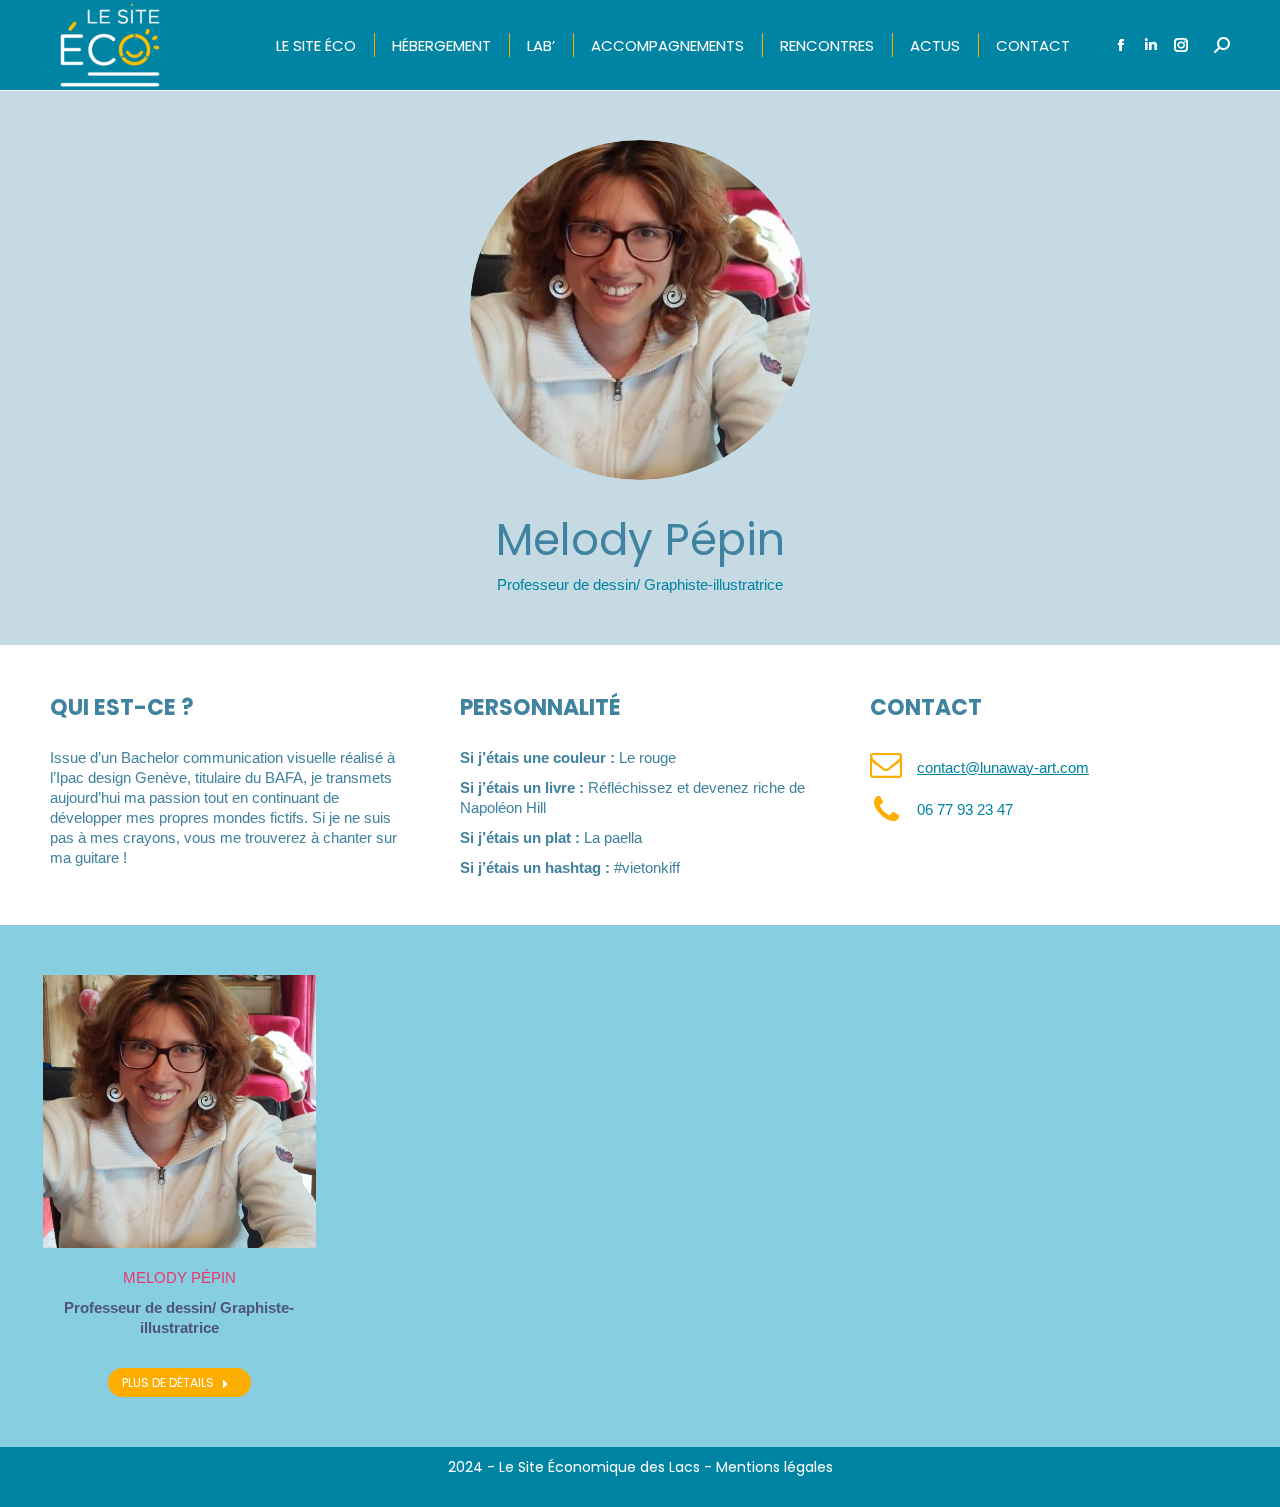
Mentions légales (774, 1467)
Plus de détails (168, 1382)
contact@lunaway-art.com (1003, 767)
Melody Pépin (179, 1277)
